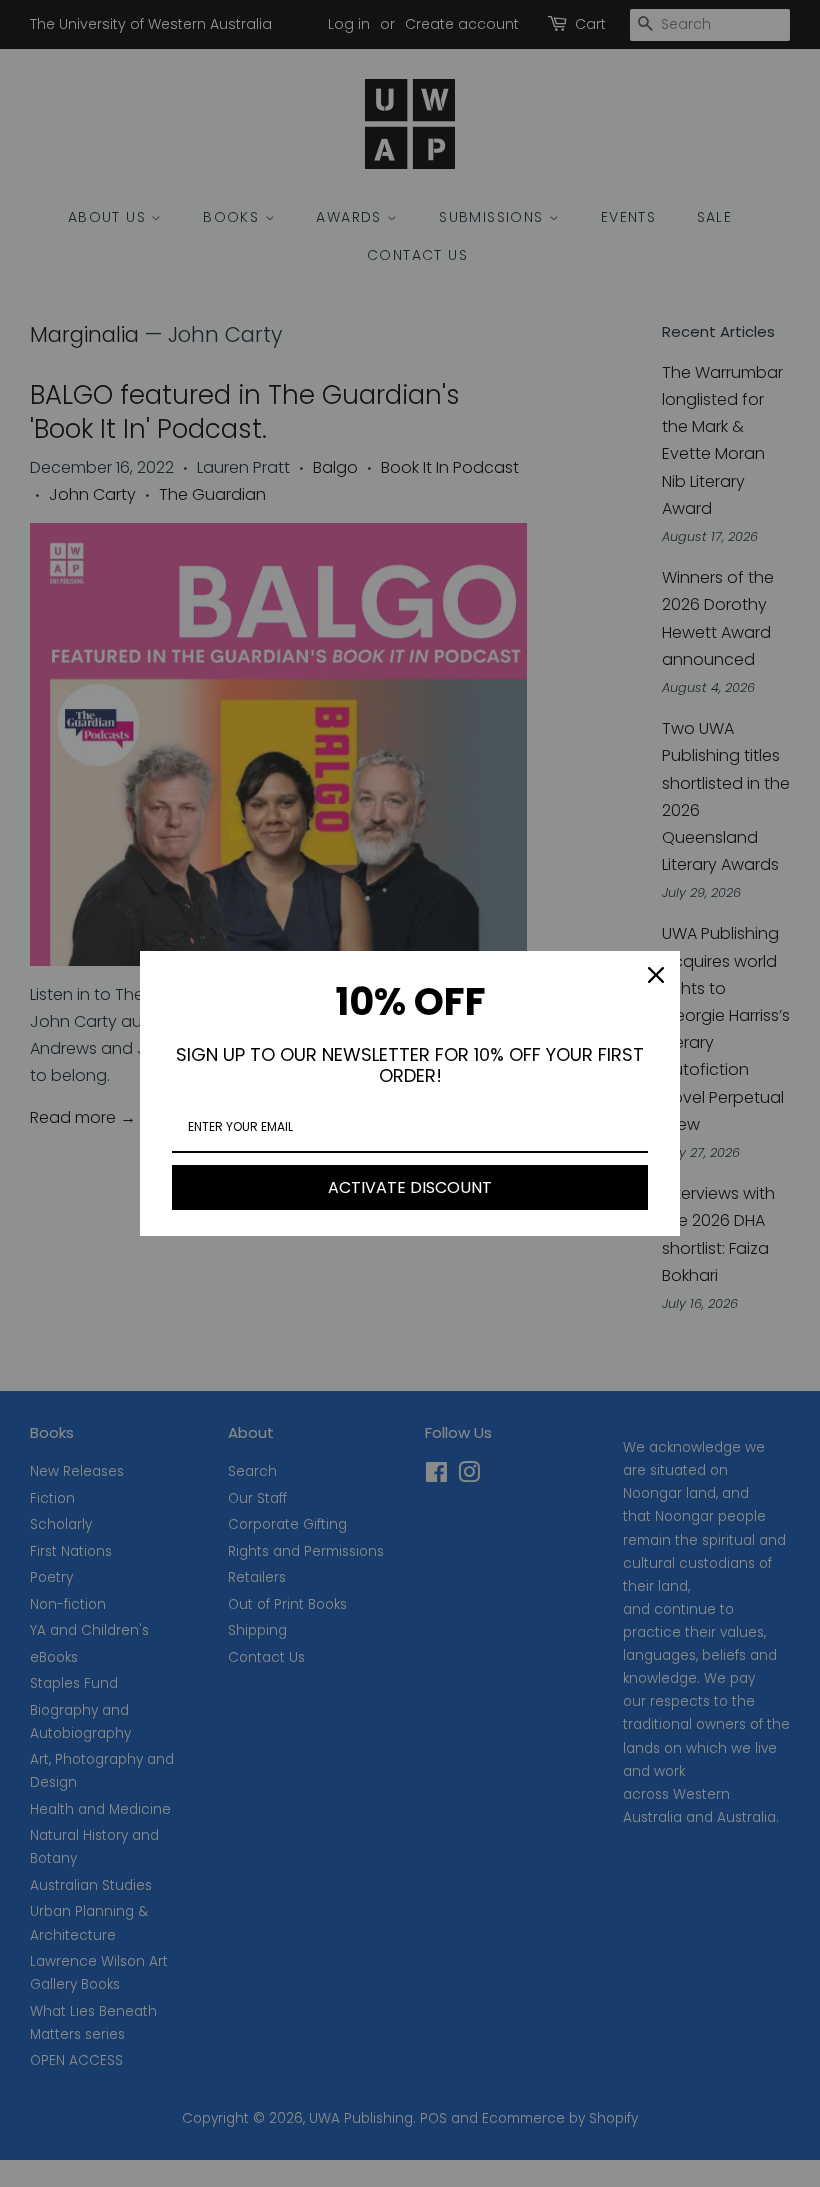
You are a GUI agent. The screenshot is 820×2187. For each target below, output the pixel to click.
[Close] (656, 975)
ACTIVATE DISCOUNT (410, 1187)
